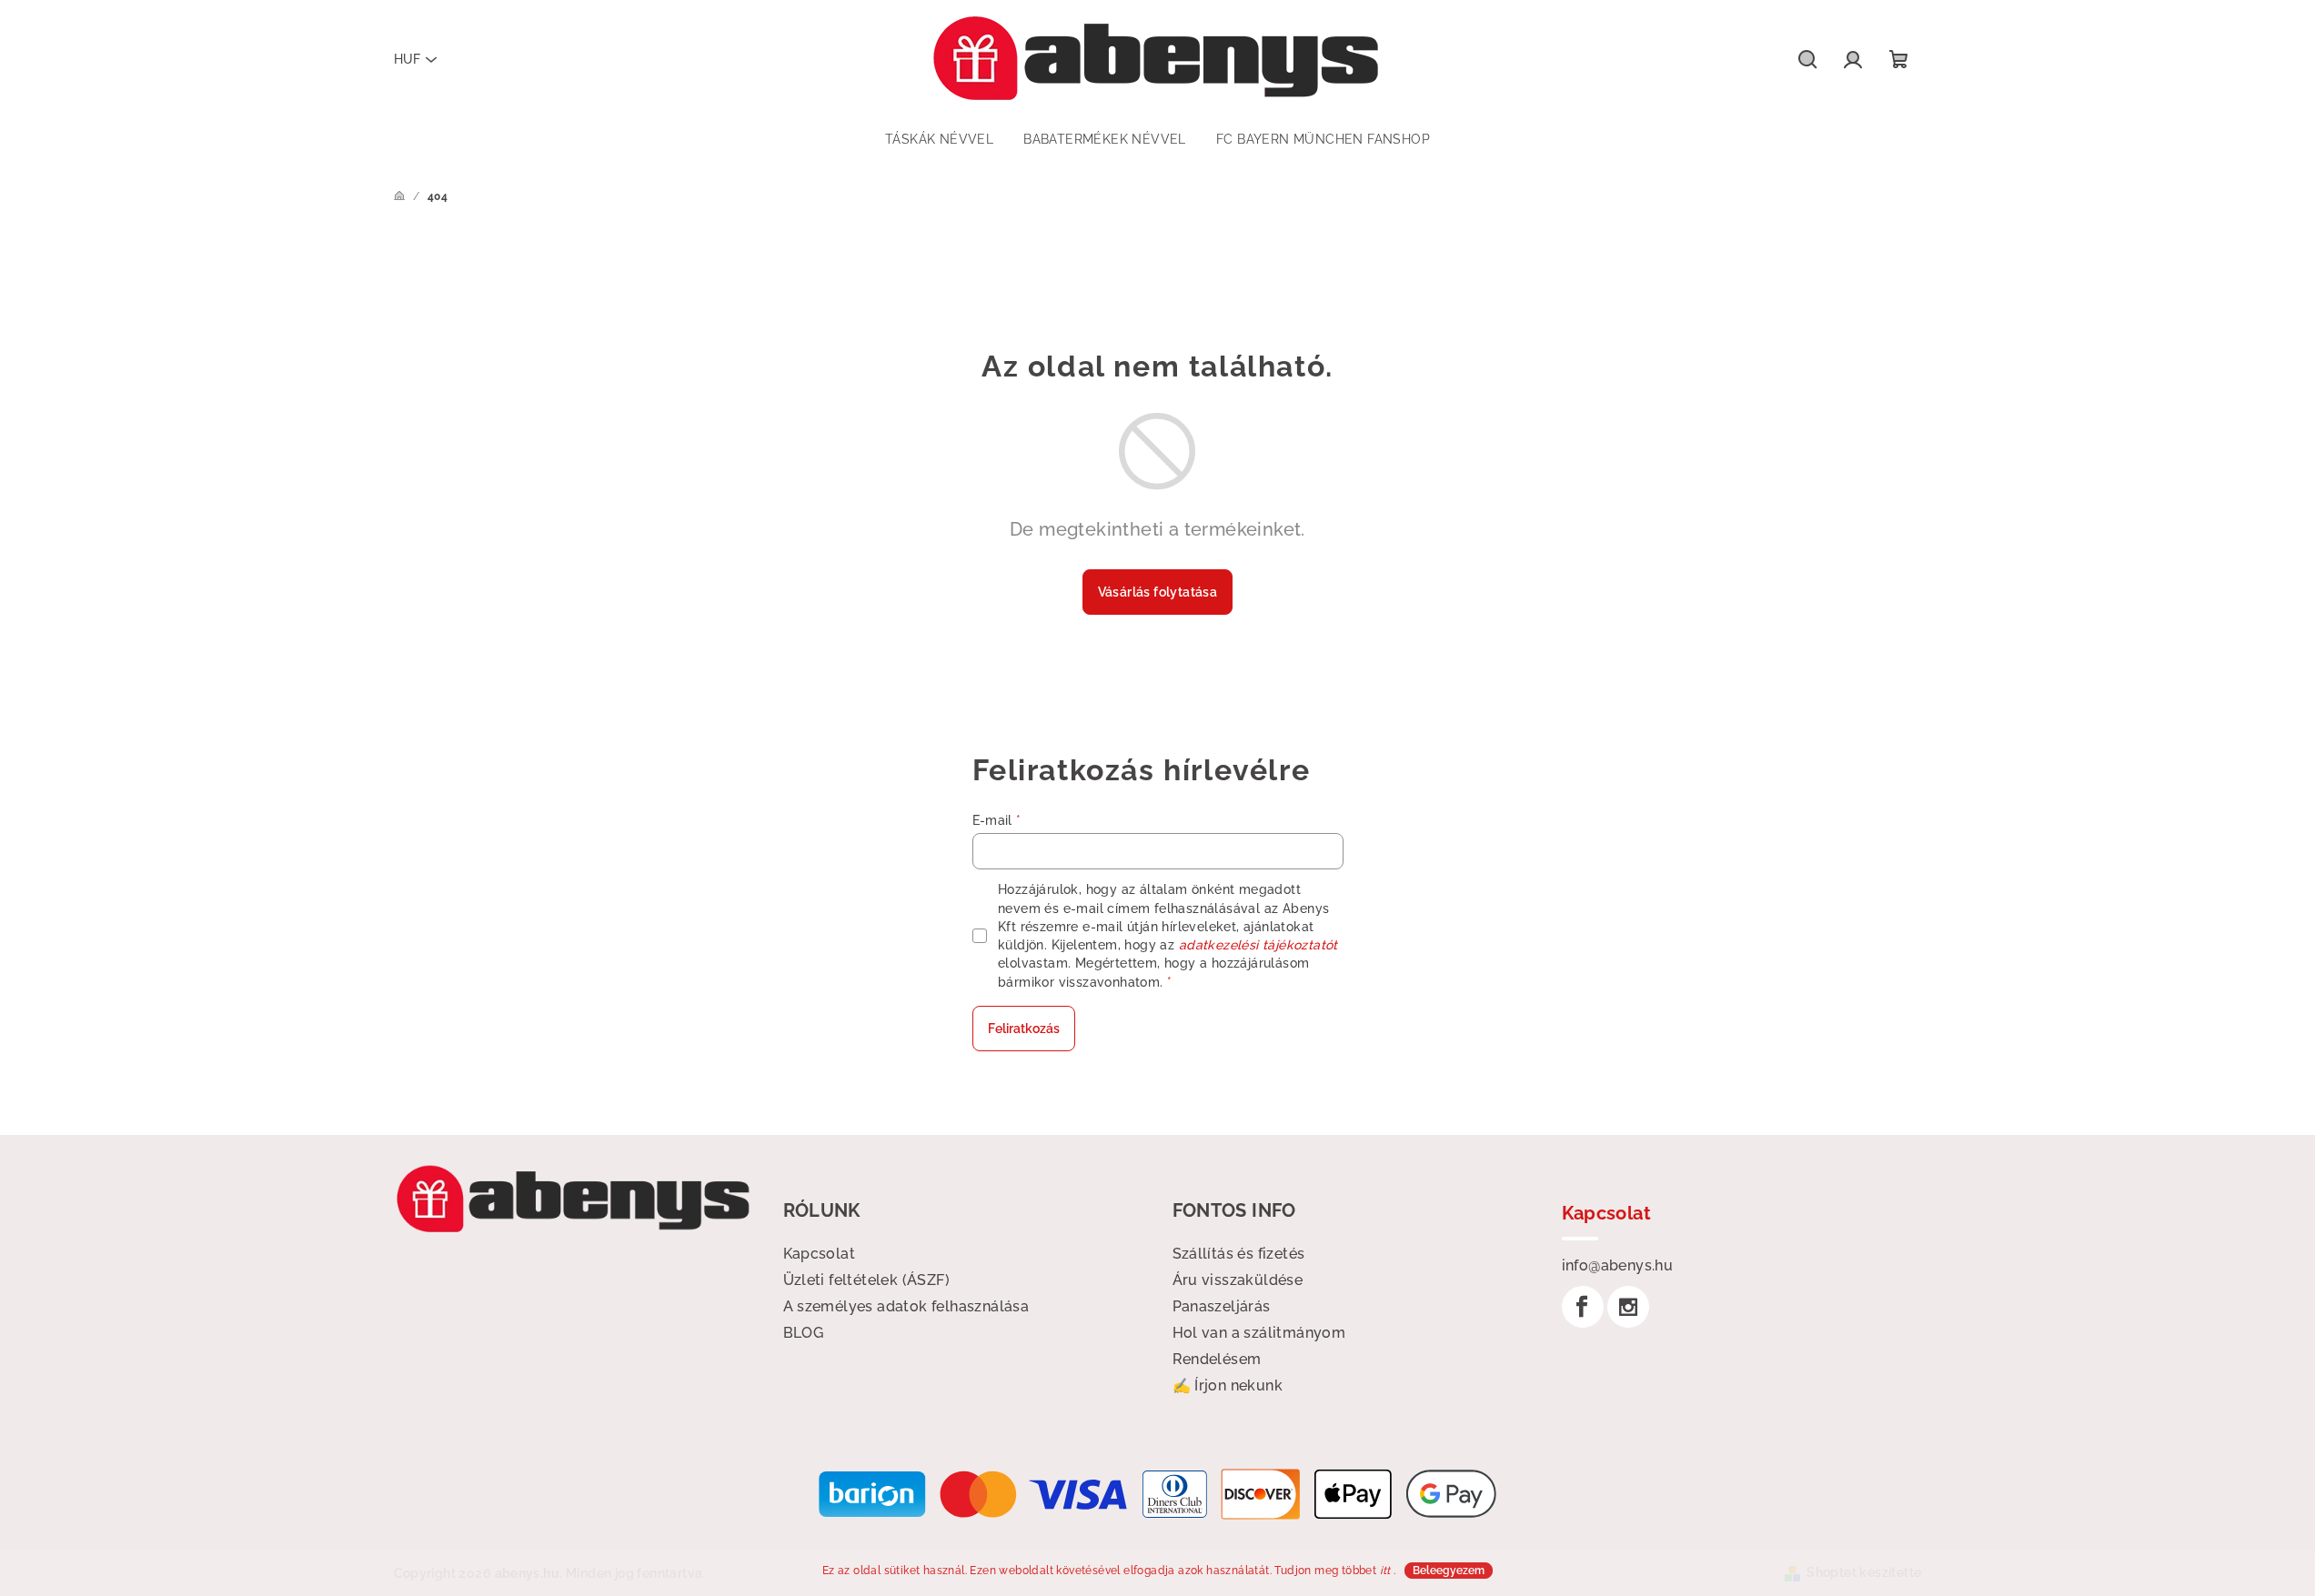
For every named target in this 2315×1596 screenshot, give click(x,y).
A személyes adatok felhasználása (906, 1306)
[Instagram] (1628, 1307)
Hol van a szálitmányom (1259, 1333)
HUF (407, 59)
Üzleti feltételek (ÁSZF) (867, 1280)
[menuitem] (939, 139)
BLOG (804, 1333)
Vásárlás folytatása (1158, 592)
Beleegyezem (1449, 1571)
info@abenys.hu (1618, 1265)
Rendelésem (1217, 1359)
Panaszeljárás (1222, 1306)
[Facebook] (1583, 1307)
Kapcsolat (820, 1254)
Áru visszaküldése (1238, 1280)
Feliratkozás (1024, 1029)
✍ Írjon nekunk (1228, 1385)
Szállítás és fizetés (1239, 1254)
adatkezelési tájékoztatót (1258, 945)
